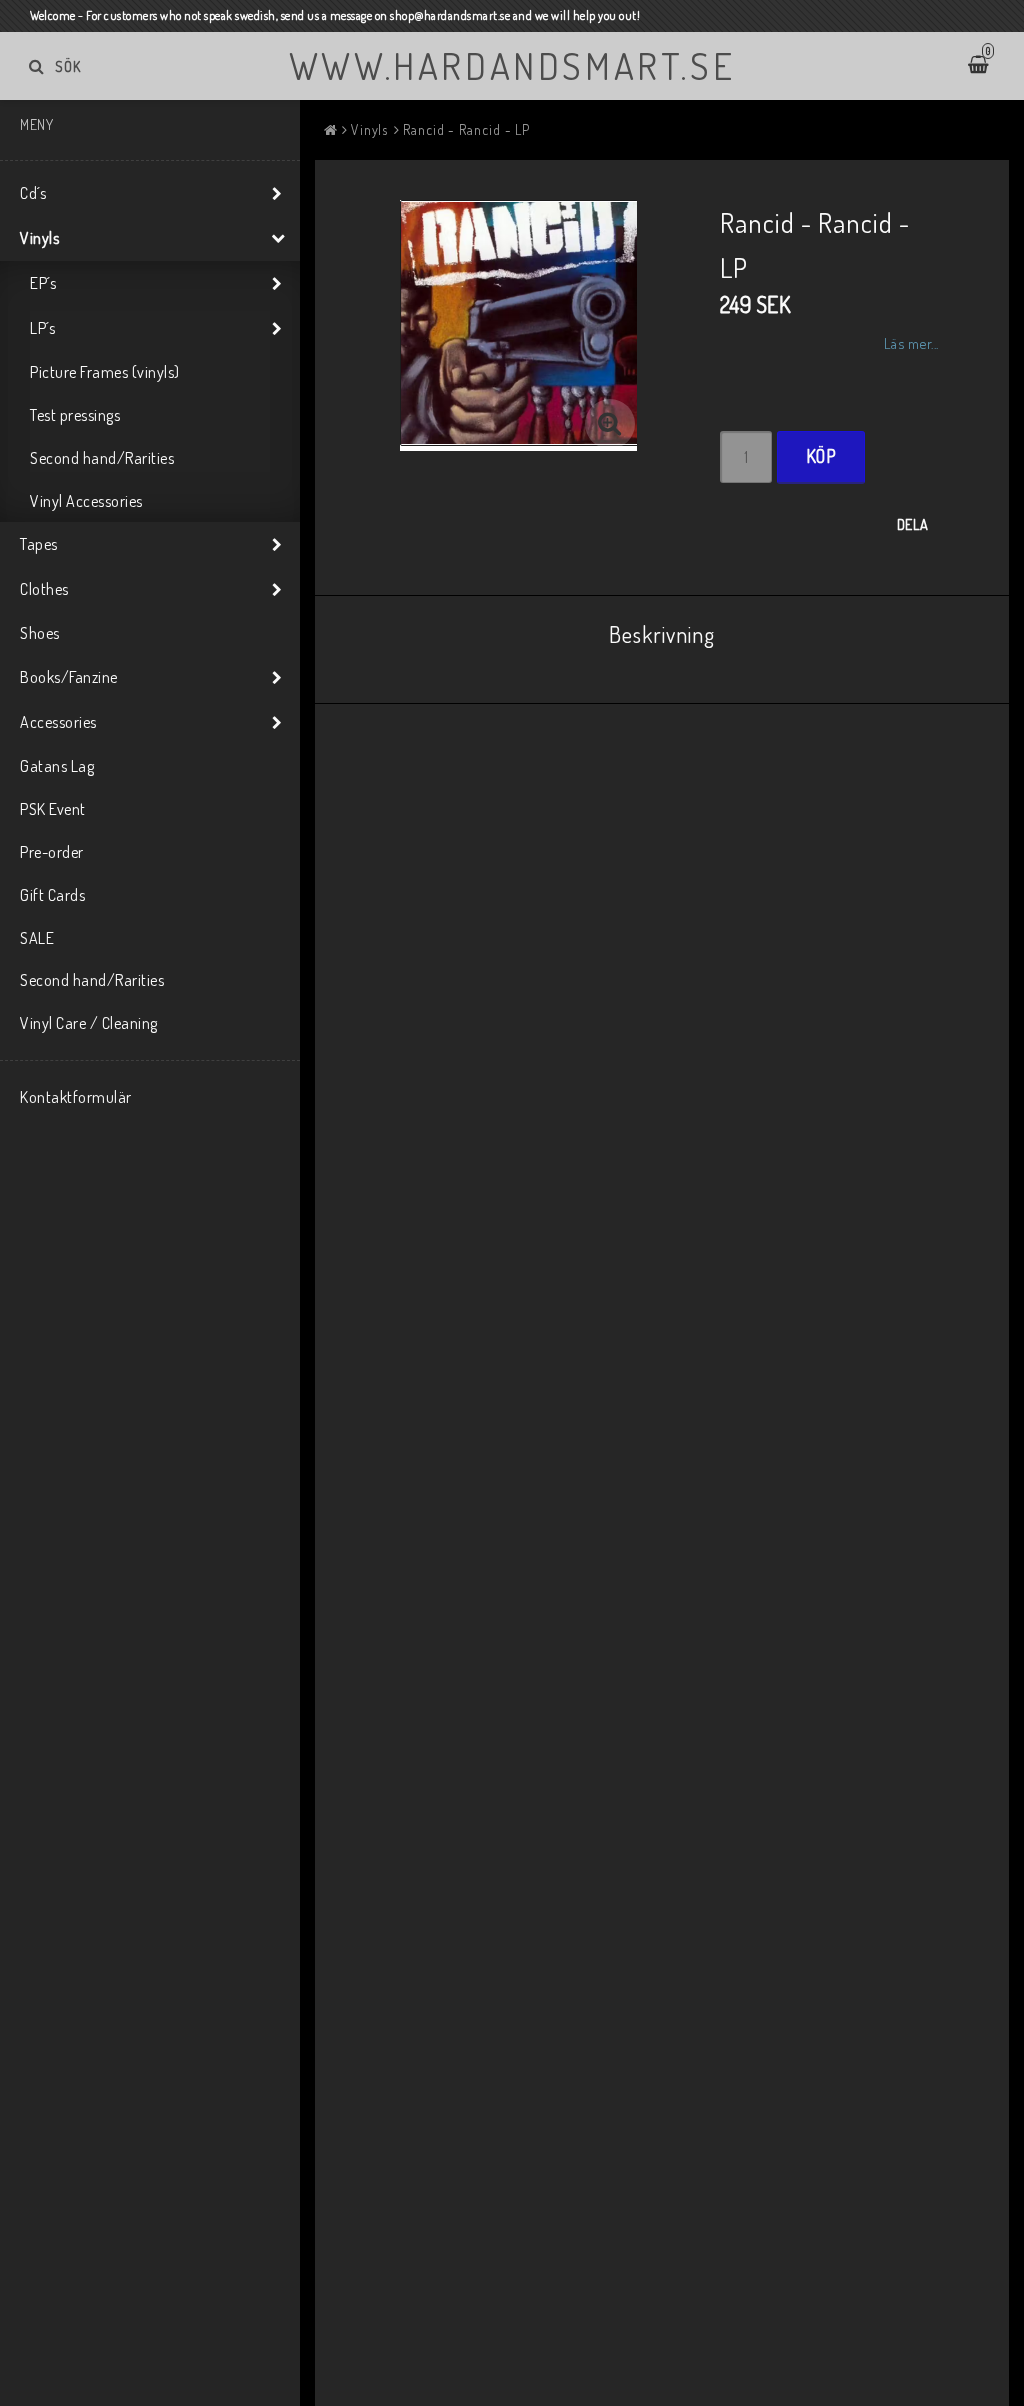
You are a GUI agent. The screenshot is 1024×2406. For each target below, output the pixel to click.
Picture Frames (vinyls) (105, 372)
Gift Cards (52, 895)
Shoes (40, 633)
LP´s (42, 328)
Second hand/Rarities (102, 458)
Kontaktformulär (76, 1097)
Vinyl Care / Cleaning (89, 1023)
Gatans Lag (57, 766)
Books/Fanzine (69, 677)
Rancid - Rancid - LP (466, 129)
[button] (610, 424)
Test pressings (75, 415)
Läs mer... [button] (911, 343)
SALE (37, 938)
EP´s (43, 283)
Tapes (39, 544)
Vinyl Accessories (86, 501)
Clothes (44, 589)
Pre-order (52, 852)
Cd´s (33, 193)
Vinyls (39, 238)
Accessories (58, 722)
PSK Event (53, 809)
